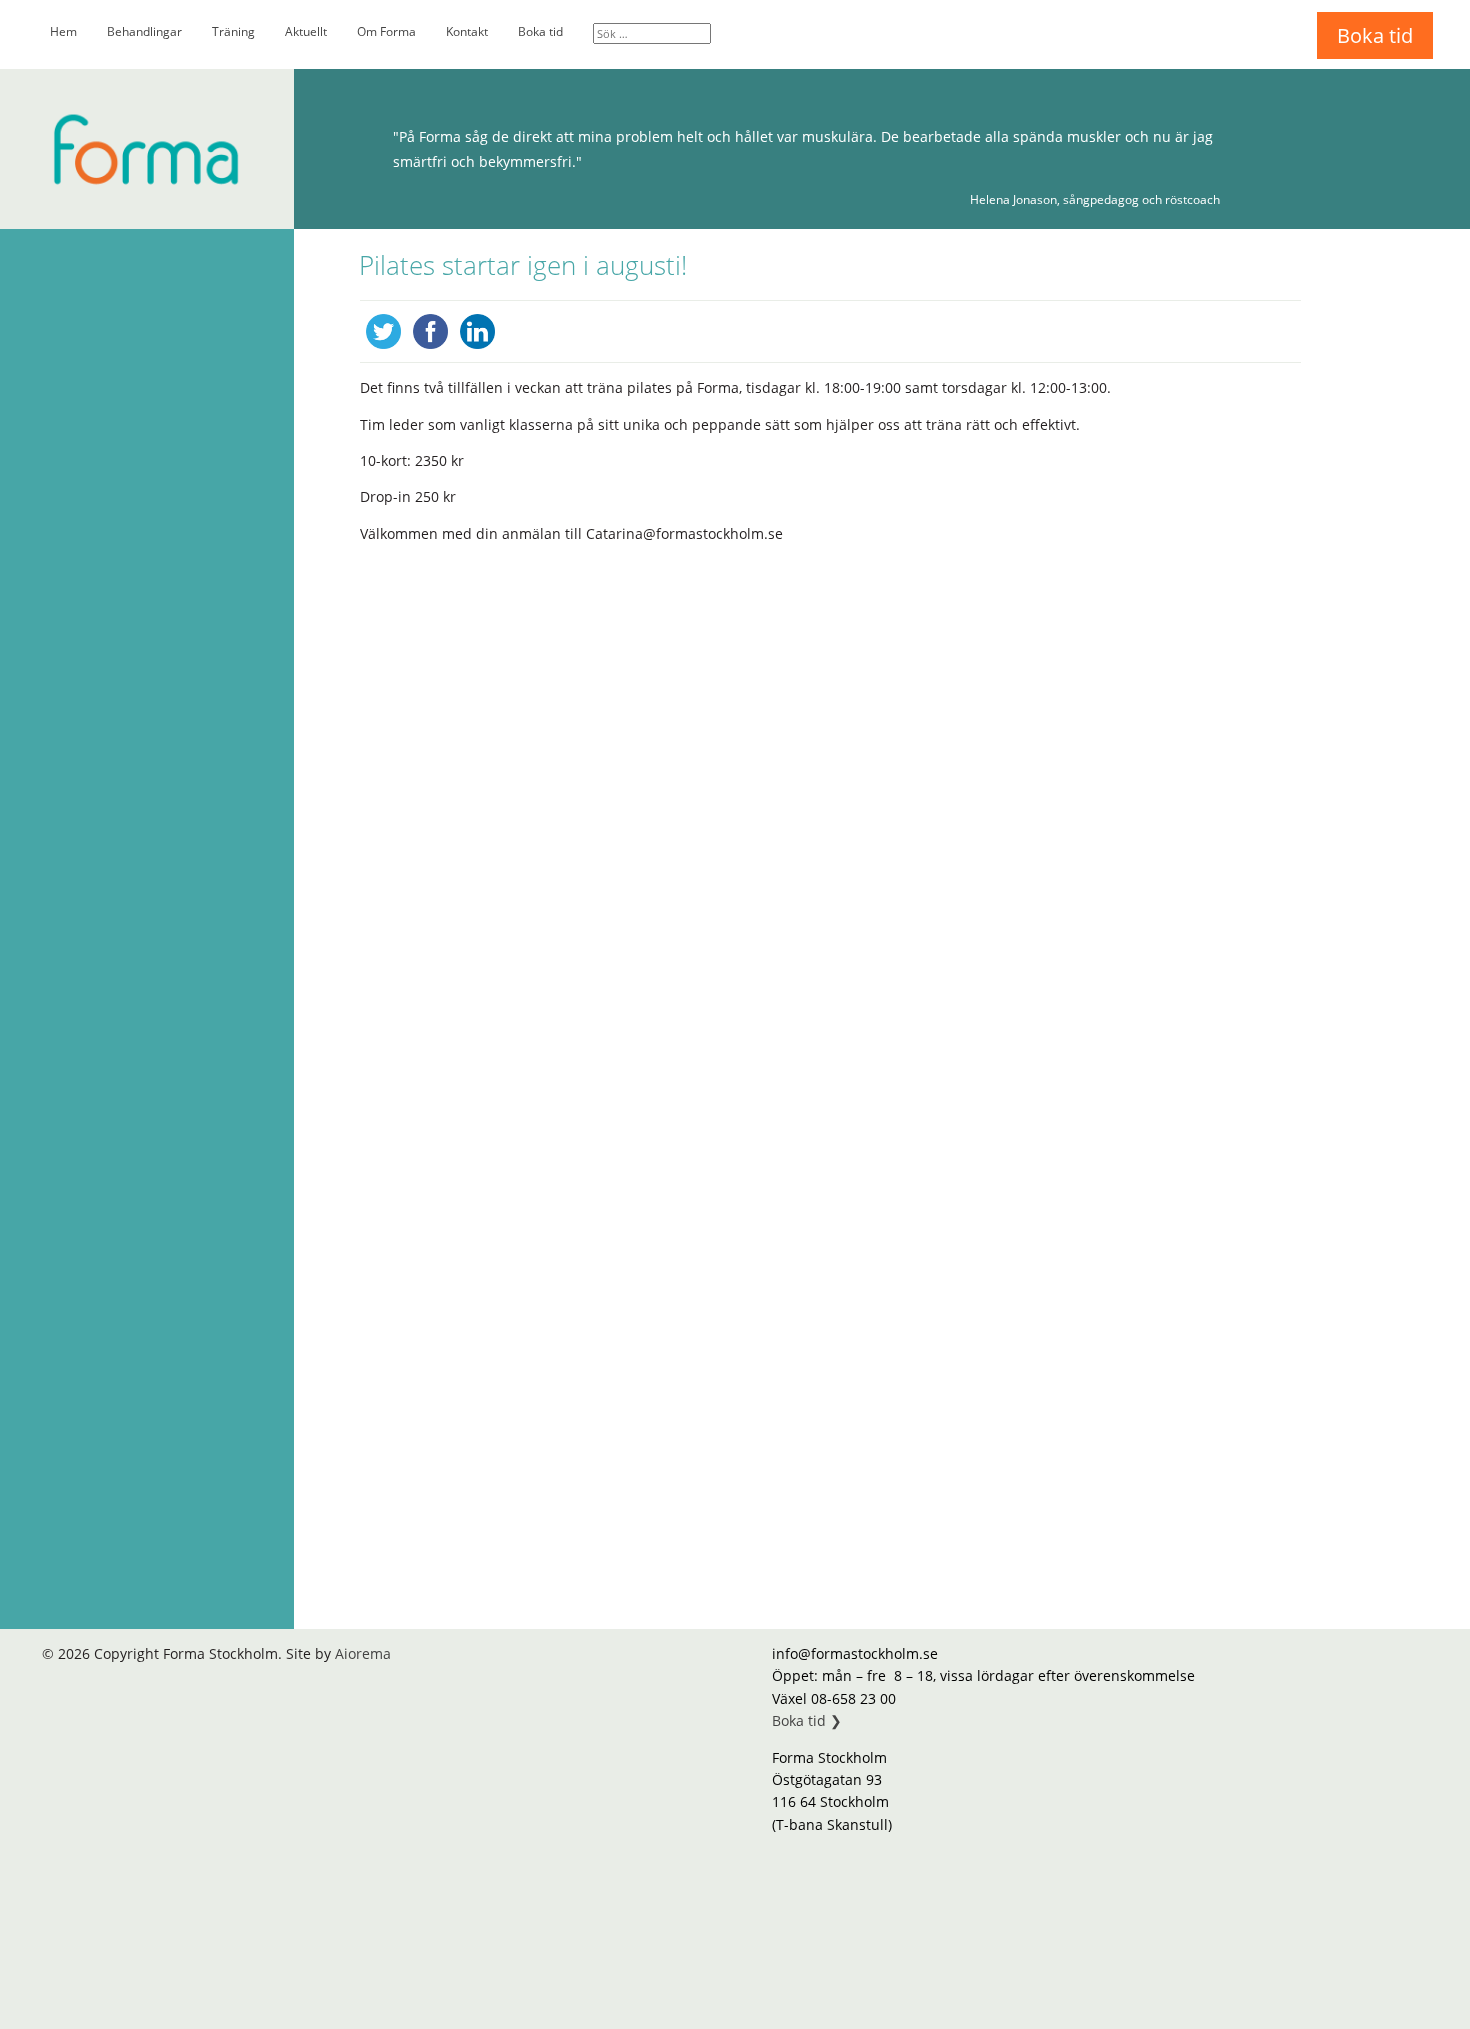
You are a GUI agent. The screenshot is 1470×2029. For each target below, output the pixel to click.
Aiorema (363, 1653)
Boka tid (540, 31)
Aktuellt (306, 31)
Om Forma (386, 31)
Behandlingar (144, 31)
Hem (63, 31)
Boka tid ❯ (807, 1720)
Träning (233, 31)
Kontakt (467, 31)
